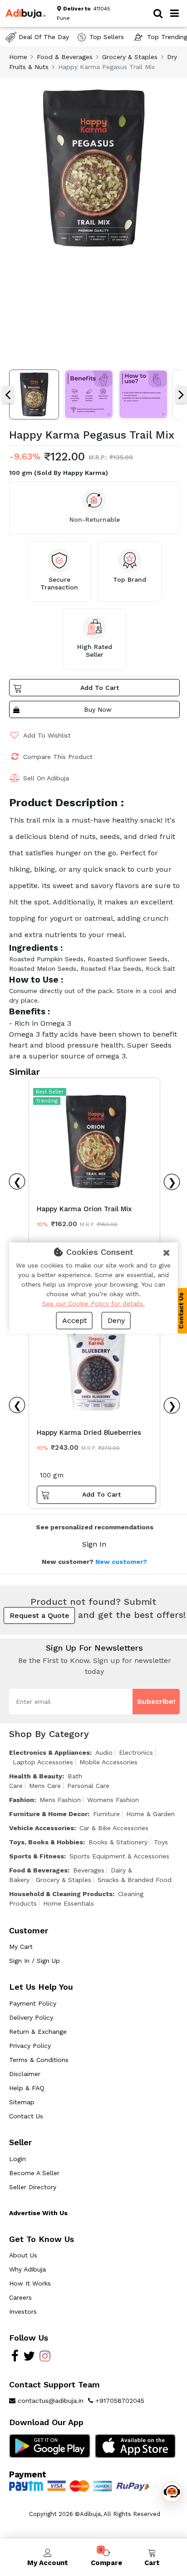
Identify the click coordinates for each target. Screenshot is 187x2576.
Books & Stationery (118, 1842)
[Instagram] (45, 2358)
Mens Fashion (60, 1800)
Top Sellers (107, 37)
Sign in (94, 1544)
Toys (161, 1842)
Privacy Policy (30, 2046)
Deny (116, 1320)
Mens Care (45, 1786)
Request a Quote (39, 1615)
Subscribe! (156, 1701)
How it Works (30, 2283)
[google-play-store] (50, 2446)
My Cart (21, 1947)
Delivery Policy (31, 2017)
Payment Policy (33, 2003)
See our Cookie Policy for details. (93, 1303)
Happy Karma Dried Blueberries (89, 1433)
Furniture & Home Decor (48, 1814)
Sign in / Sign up (34, 1961)
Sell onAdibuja (46, 778)
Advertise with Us (38, 2213)
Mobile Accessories (108, 1762)
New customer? (121, 1562)
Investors (23, 2311)
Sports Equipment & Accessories (119, 1856)
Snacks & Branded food (135, 1880)
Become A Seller (34, 2173)
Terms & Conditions (39, 2060)
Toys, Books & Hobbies (46, 1842)
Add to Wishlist (47, 735)
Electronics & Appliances (49, 1752)
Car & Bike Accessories (114, 1828)
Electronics (136, 1752)
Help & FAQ (27, 2088)
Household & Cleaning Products (61, 1894)
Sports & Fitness (37, 1856)
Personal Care (88, 1786)
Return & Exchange (38, 2032)
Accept (74, 1320)
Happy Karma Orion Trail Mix (84, 1209)
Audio (104, 1752)
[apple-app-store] (135, 2446)
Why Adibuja (27, 2269)
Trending (47, 1101)
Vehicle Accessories (42, 1828)
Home (18, 57)
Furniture (106, 1814)
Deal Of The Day (44, 37)
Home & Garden (150, 1814)
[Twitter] (29, 2358)
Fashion (22, 1800)
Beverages (89, 1870)
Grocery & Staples (130, 57)
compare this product (58, 757)
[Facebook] (15, 2358)
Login (17, 2159)
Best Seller (50, 1092)
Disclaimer (25, 2074)
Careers (20, 2297)
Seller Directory (33, 2187)
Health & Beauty (36, 1776)
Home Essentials (69, 1903)
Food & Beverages (65, 57)
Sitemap (22, 2102)
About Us (23, 2255)
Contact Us (26, 2116)
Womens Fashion (113, 1800)
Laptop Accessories (43, 1762)
